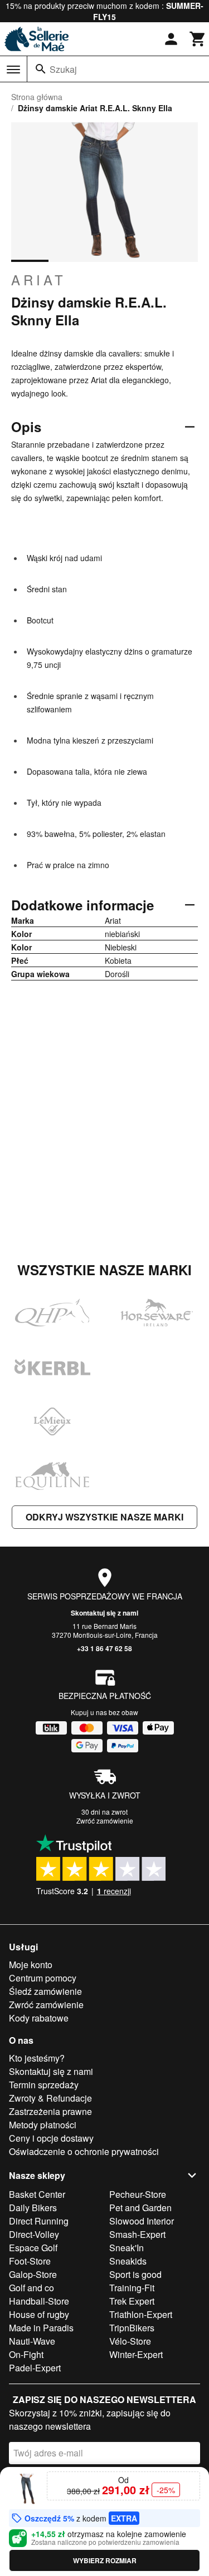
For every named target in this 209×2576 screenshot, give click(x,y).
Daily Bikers (33, 2208)
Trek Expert (132, 2301)
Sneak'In (127, 2248)
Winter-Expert (136, 2354)
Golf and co (31, 2288)
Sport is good (135, 2274)
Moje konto (31, 1965)
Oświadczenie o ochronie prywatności (84, 2151)
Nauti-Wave (32, 2341)
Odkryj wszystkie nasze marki (104, 1517)
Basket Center (37, 2194)
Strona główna (37, 97)
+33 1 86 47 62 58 (104, 1648)
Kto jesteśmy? (37, 2058)
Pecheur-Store (138, 2194)
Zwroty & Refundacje (50, 2098)
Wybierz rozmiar (105, 2560)
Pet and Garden (140, 2208)
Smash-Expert (137, 2234)
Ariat (39, 280)
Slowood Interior (142, 2221)
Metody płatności (43, 2125)
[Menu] (13, 70)
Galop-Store (33, 2274)
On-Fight (26, 2354)
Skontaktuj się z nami (104, 1613)
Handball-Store (39, 2301)
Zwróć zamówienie (105, 1820)
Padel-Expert (35, 2368)
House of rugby (39, 2314)
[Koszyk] (198, 39)
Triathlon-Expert (141, 2314)
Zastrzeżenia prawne (50, 2111)
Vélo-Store (130, 2341)
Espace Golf (33, 2248)
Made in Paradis (41, 2328)
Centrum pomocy (43, 1978)
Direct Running (39, 2221)
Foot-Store (30, 2261)
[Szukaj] (41, 69)
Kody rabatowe (39, 2018)
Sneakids (128, 2261)
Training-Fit (132, 2288)
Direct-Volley (34, 2234)
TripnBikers (132, 2328)
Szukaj (63, 69)
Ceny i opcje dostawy (51, 2138)
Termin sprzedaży (44, 2085)
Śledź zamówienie (45, 1991)
